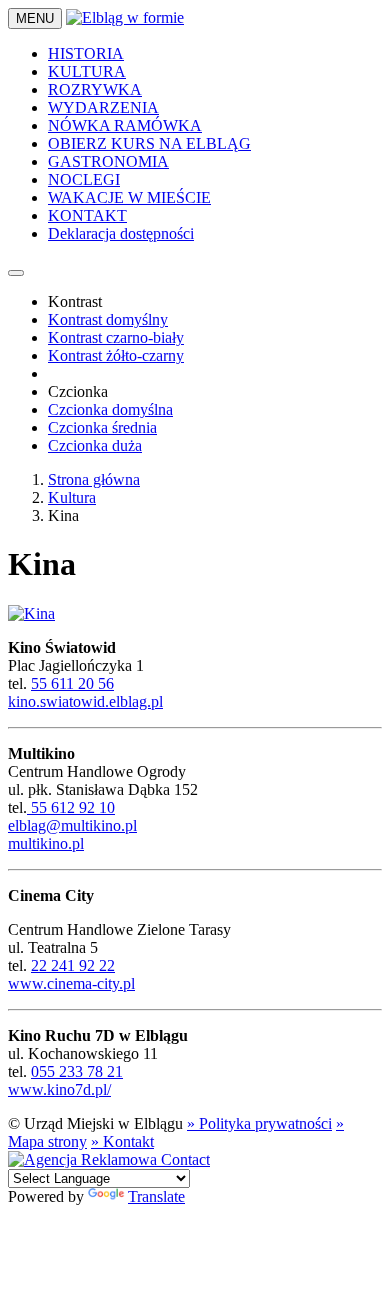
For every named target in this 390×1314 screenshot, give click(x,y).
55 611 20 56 (72, 683)
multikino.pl (46, 843)
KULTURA (87, 71)
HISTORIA (86, 53)
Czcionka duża (95, 445)
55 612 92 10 (71, 807)
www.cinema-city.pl (71, 983)
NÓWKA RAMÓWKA (125, 125)
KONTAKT (87, 215)
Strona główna (94, 479)
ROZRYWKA (95, 89)
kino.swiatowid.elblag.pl (85, 701)
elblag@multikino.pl (72, 825)
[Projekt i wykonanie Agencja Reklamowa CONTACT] (109, 1159)
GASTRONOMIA (108, 161)
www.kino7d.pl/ (59, 1089)
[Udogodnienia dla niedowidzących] (16, 273)
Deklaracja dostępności (121, 233)
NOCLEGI (84, 179)
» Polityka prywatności (259, 1123)
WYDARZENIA (103, 107)
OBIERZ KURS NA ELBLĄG (149, 143)
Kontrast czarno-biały (116, 337)
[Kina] (31, 613)
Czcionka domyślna (110, 409)
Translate (156, 1196)
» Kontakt (122, 1141)
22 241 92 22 (73, 965)
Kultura (72, 497)
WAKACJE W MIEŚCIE (129, 197)
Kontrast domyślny (108, 319)
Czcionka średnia (102, 427)
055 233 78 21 (77, 1071)
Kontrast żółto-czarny (116, 355)
